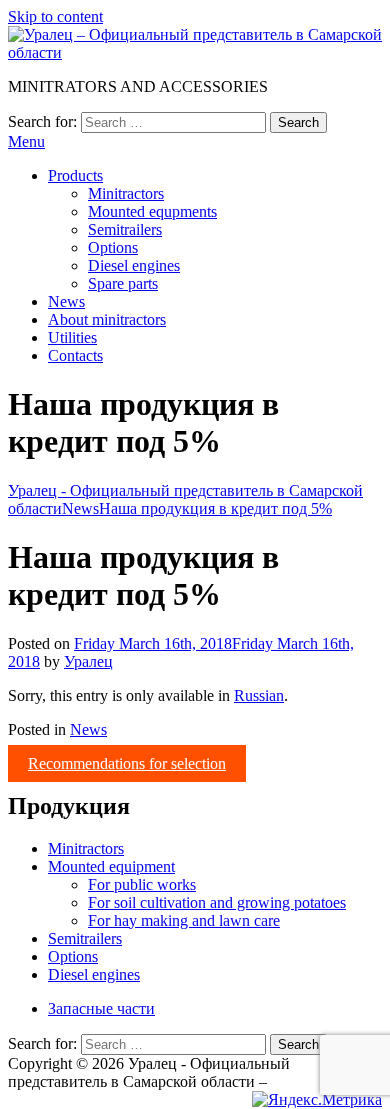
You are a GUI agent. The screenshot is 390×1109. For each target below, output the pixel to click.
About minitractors (107, 319)
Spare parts (123, 283)
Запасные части (101, 1008)
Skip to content (55, 16)
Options (113, 247)
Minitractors (126, 193)
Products (75, 175)
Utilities (72, 337)
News (66, 301)
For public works (142, 884)
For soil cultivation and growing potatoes (217, 902)
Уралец (88, 661)
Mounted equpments (152, 211)
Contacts (75, 355)
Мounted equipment (111, 866)
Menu (26, 141)
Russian (259, 695)
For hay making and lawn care (184, 920)
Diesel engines (134, 265)
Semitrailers (125, 229)
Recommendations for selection (127, 763)
